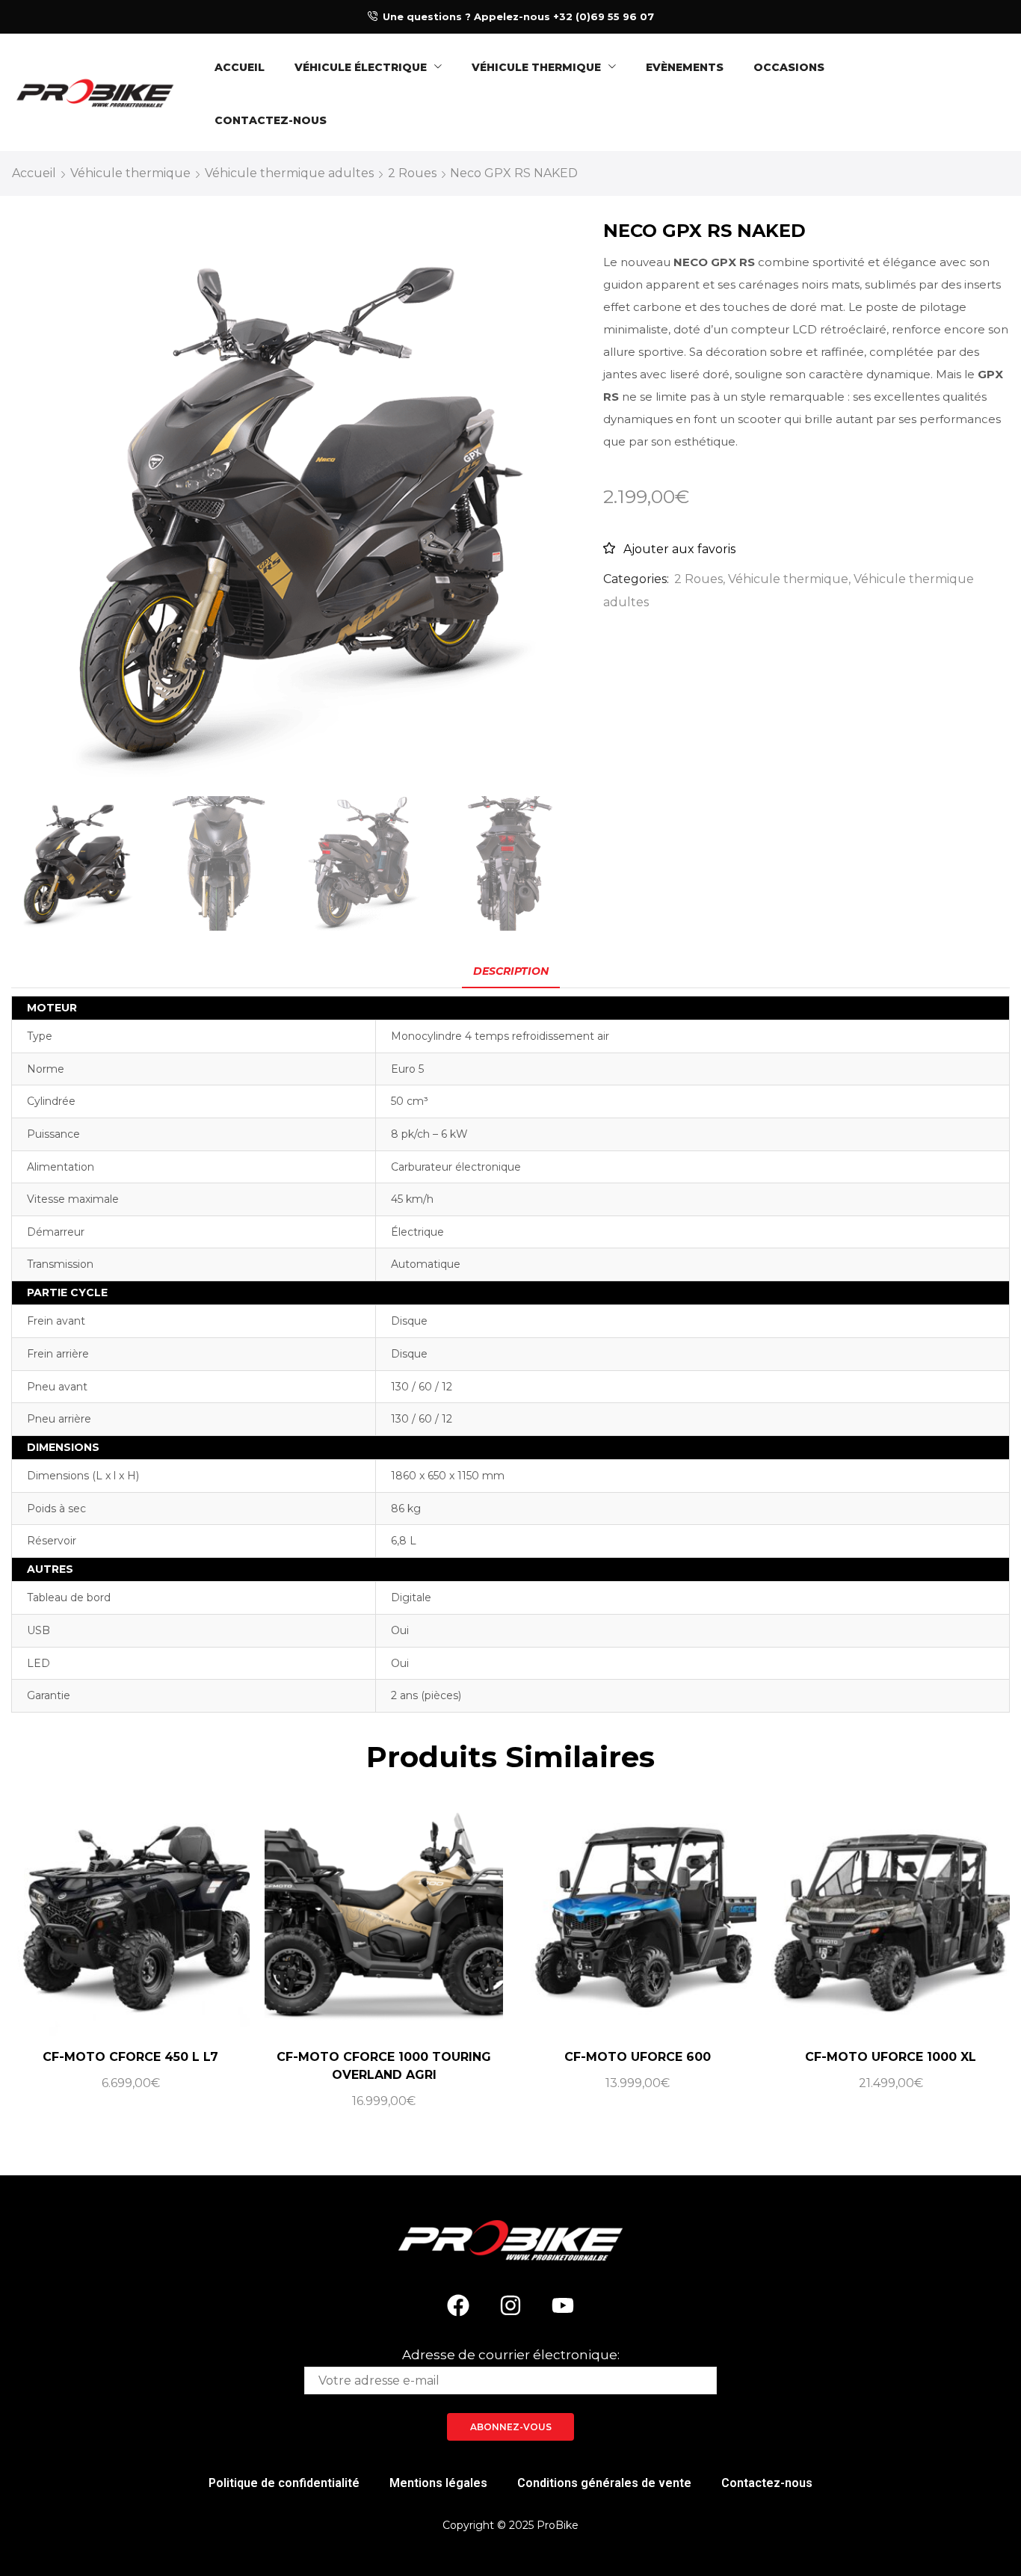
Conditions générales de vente (604, 2483)
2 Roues (412, 173)
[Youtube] (563, 2305)
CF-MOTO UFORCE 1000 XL (891, 2057)
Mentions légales (438, 2483)
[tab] (511, 971)
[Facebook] (458, 2305)
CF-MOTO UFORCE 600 (638, 2057)
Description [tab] (511, 971)
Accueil (34, 173)
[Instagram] (510, 2305)
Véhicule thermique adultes (289, 173)
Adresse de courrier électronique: (511, 2355)
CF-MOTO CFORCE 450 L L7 (130, 2057)
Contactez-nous (767, 2483)
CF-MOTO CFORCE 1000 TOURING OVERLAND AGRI (384, 2066)
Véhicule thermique (130, 173)
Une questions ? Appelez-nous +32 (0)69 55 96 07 (518, 16)
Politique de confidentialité (284, 2483)
